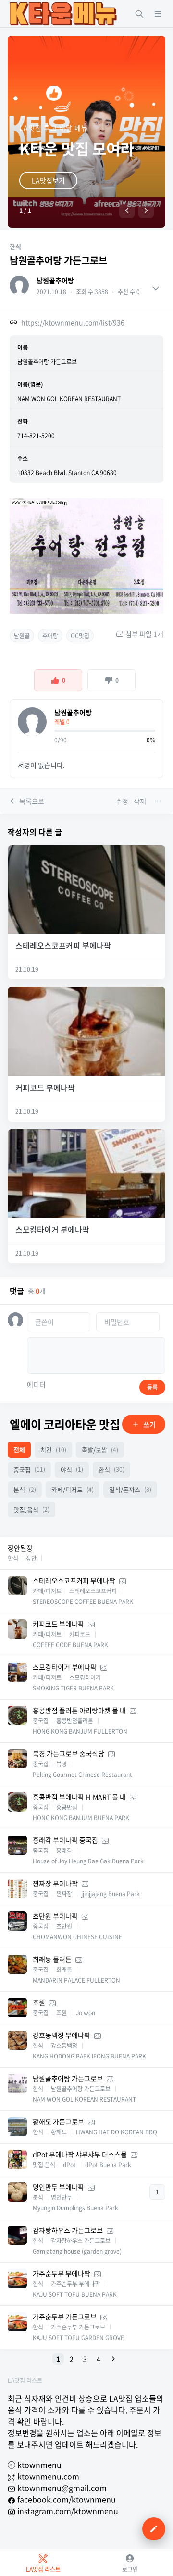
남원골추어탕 (55, 280)
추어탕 (50, 636)
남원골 (22, 636)
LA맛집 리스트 (25, 2380)
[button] (127, 210)
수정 (122, 801)
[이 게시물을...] (159, 801)
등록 (152, 1387)
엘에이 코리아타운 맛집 (65, 1424)
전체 (19, 1449)
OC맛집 (80, 636)
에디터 (36, 1384)
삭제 (140, 801)
